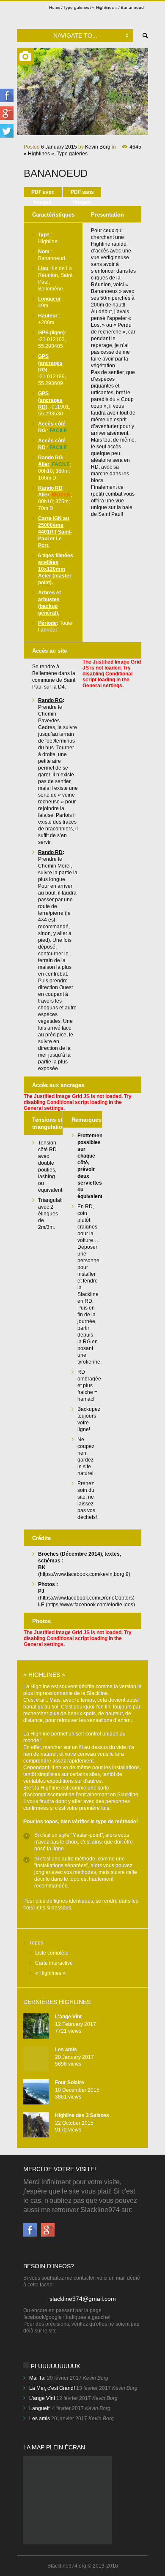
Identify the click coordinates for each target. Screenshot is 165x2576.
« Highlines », (40, 154)
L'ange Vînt (68, 2017)
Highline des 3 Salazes (82, 2115)
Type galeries (76, 7)
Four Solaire (70, 2082)
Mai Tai (37, 2378)
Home (55, 7)
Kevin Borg (98, 147)
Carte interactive (54, 1963)
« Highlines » (105, 7)
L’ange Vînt (42, 2398)
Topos (36, 1943)
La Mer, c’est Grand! (52, 2388)
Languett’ (40, 2408)
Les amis (66, 2050)
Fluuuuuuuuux (55, 2366)
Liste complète (52, 1953)
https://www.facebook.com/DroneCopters (86, 1598)
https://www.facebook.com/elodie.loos (90, 1605)
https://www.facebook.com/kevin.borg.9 (84, 1574)
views (68, 2031)
